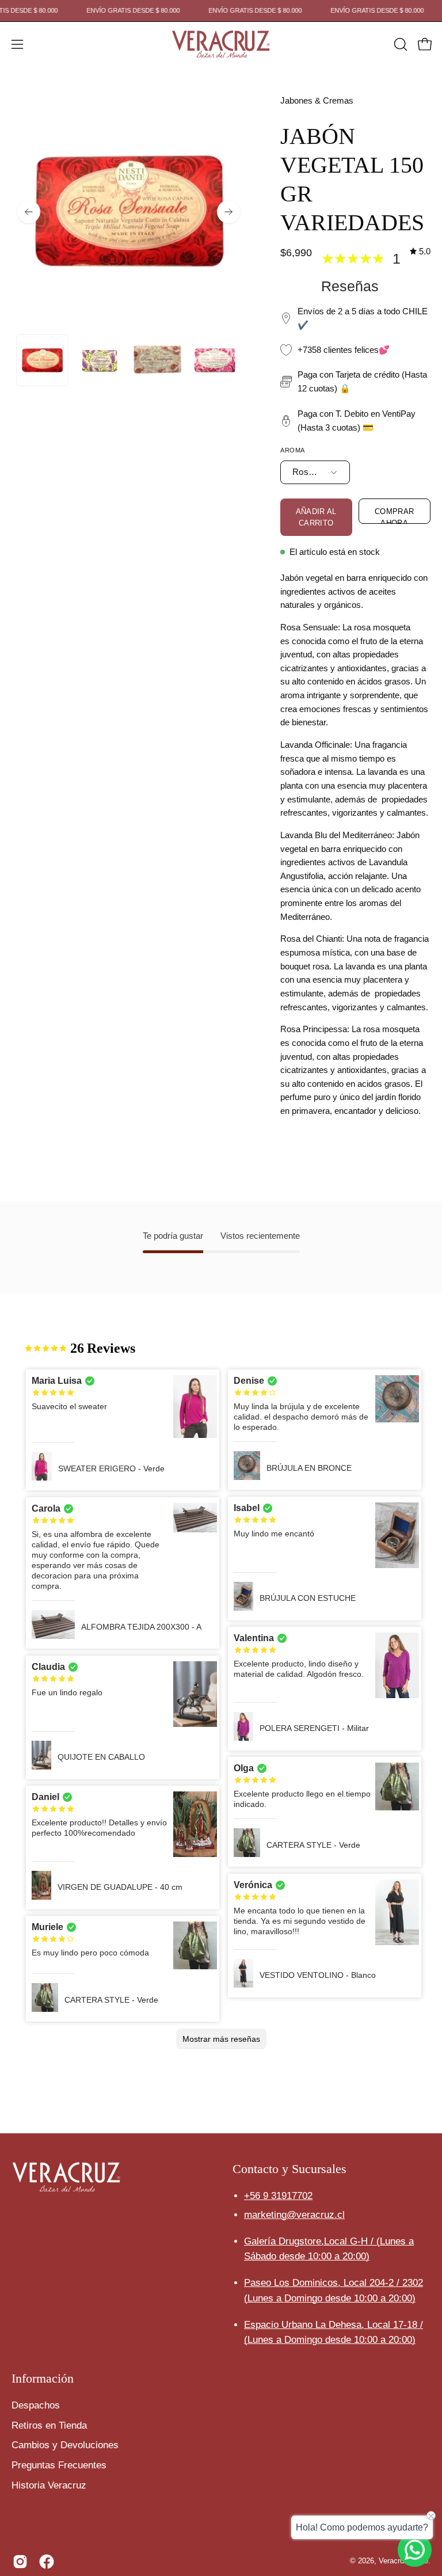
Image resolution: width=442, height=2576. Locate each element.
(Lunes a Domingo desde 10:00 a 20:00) (330, 2298)
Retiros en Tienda (49, 2425)
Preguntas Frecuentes (59, 2465)
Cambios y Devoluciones (65, 2445)
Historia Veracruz (49, 2485)
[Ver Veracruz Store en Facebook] (47, 2562)
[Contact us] (415, 2550)
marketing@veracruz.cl (294, 2215)
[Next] (228, 212)
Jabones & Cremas (317, 101)
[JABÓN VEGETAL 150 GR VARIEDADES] (42, 360)
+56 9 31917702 (278, 2196)
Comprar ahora (395, 515)
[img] (420, 252)
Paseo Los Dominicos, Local (334, 2283)
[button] (399, 44)
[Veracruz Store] (221, 44)
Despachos (36, 2405)
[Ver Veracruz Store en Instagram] (20, 2562)
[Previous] (29, 212)
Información (43, 2378)
